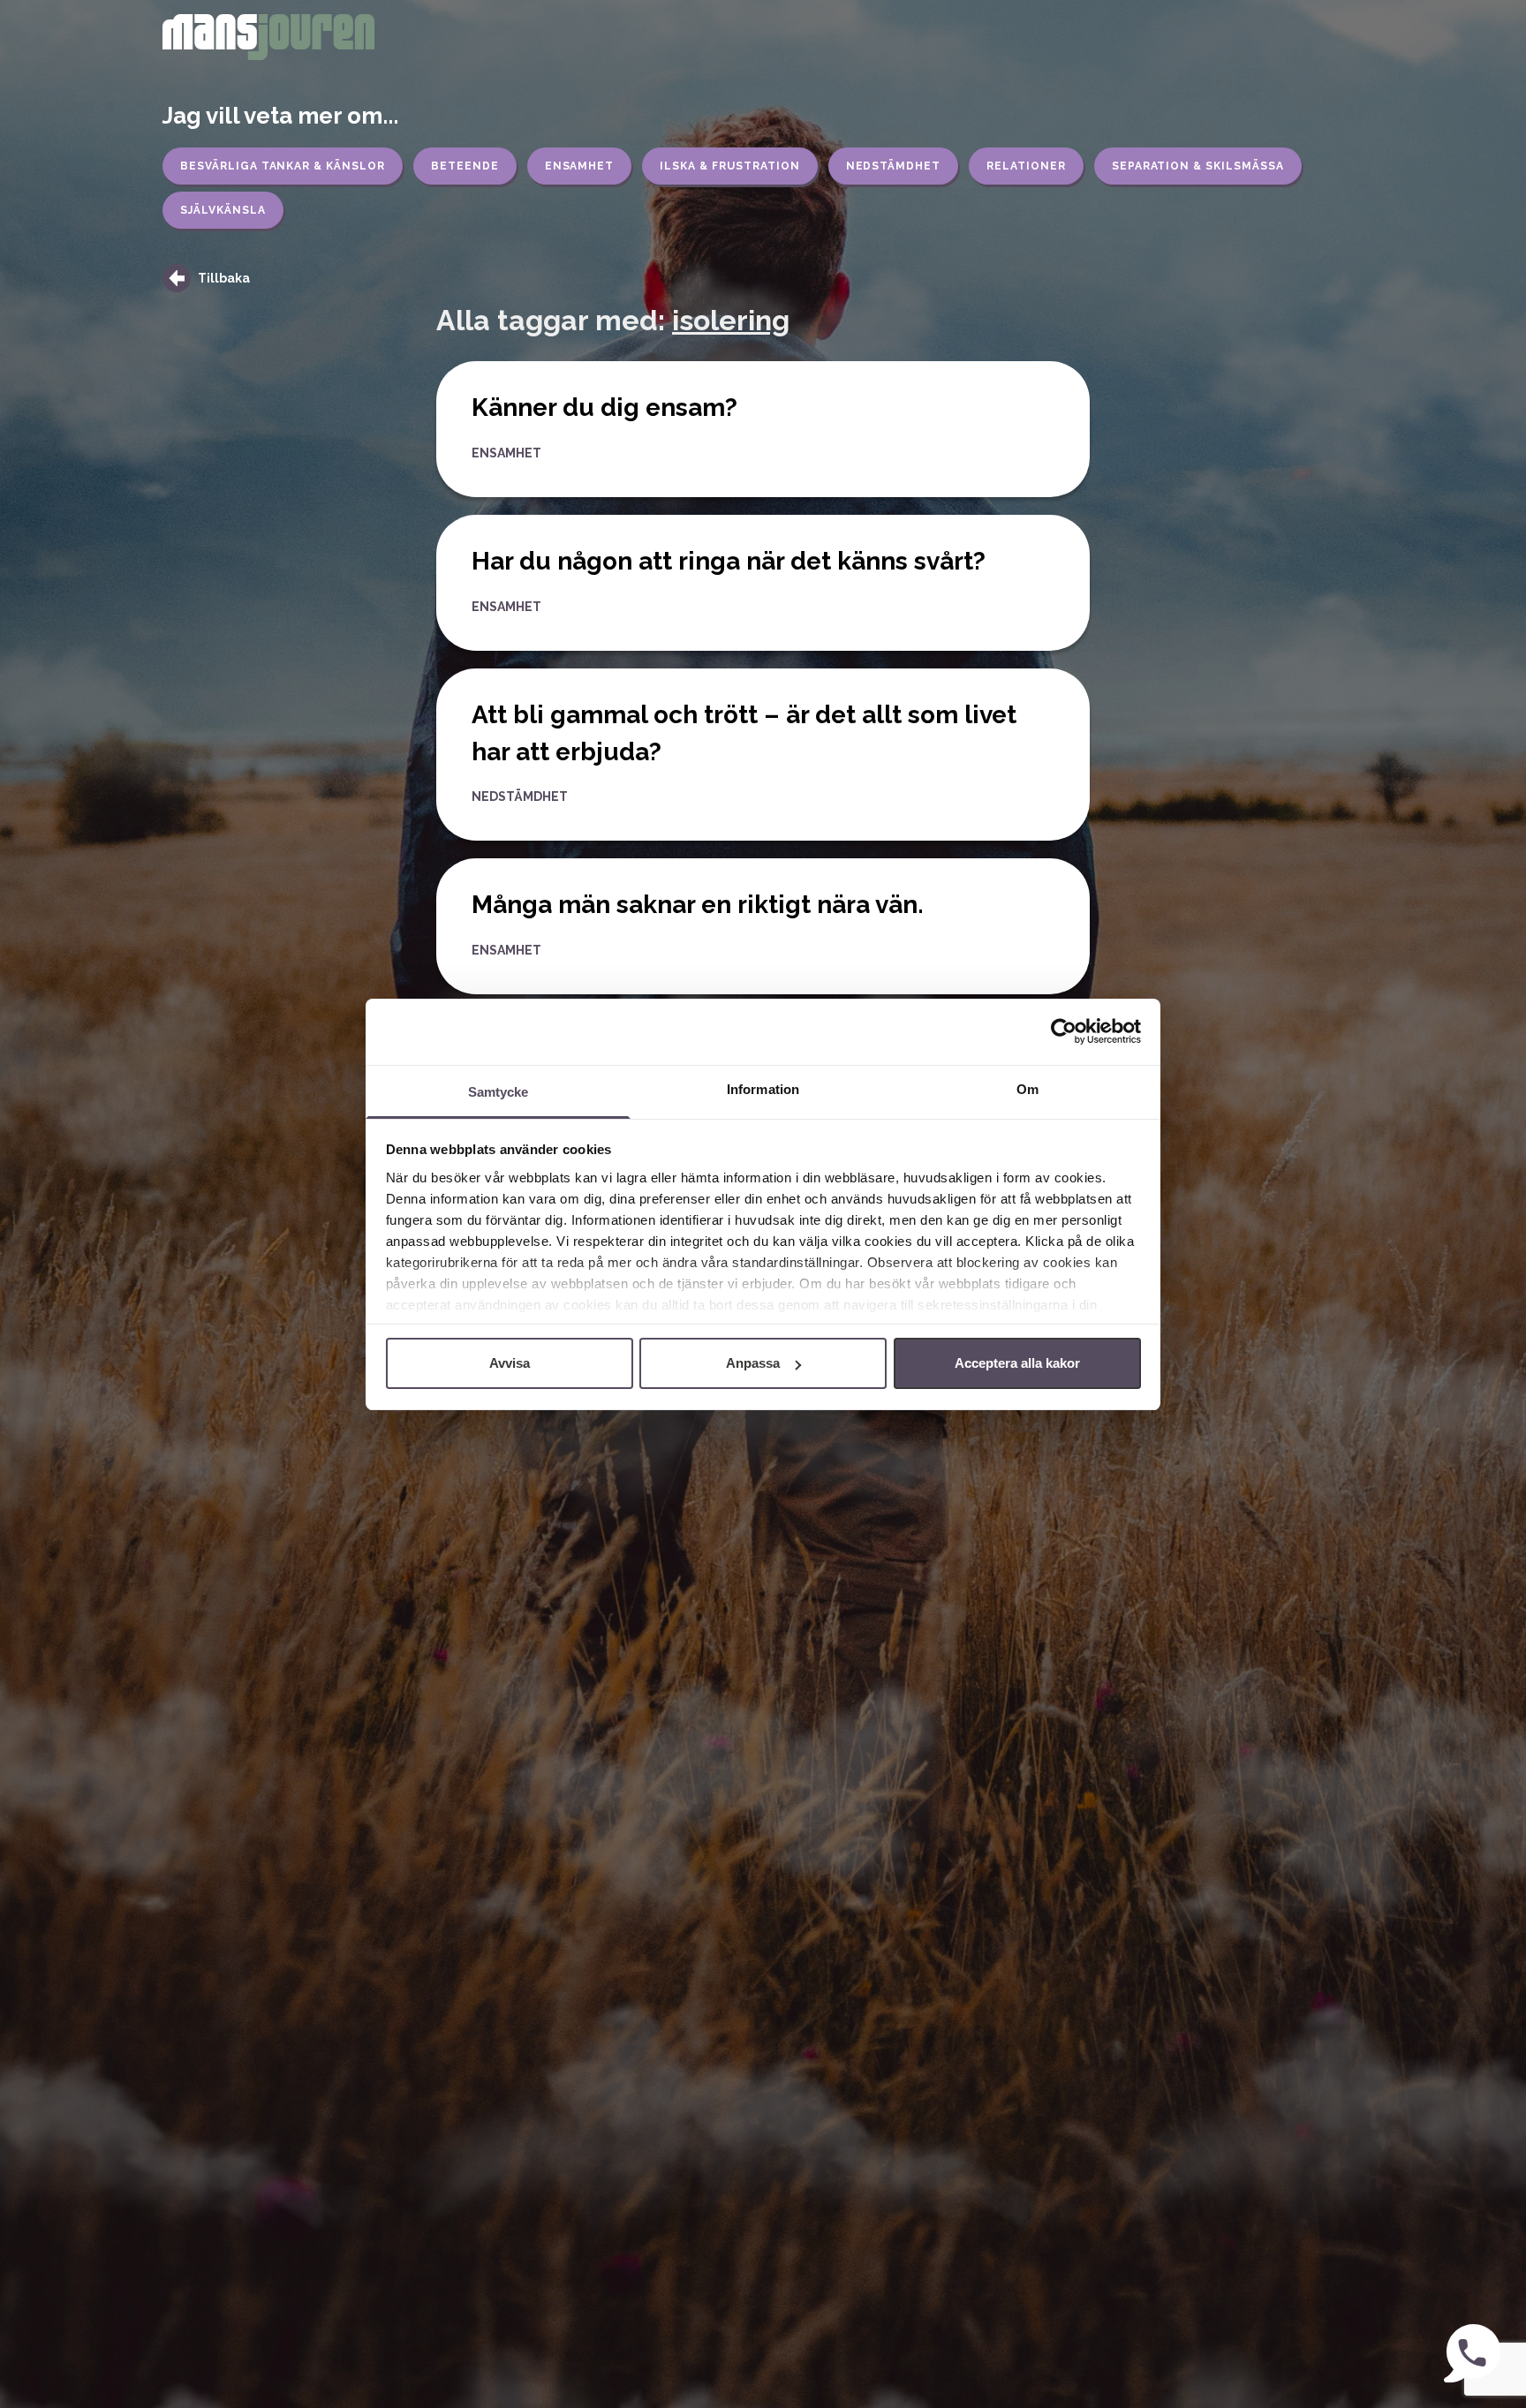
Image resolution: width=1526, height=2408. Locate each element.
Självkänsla (223, 210)
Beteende (465, 166)
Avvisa (510, 1363)
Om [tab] (1027, 1089)
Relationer (1026, 166)
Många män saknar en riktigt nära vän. (698, 905)
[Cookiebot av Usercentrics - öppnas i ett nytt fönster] (1064, 1031)
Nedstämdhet (894, 166)
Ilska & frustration (729, 166)
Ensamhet (580, 166)
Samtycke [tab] (499, 1092)
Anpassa (753, 1363)
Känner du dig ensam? (604, 408)
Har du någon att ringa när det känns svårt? (729, 561)
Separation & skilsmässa (1198, 166)
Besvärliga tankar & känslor (283, 166)
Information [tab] (763, 1089)
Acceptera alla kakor (1017, 1363)
